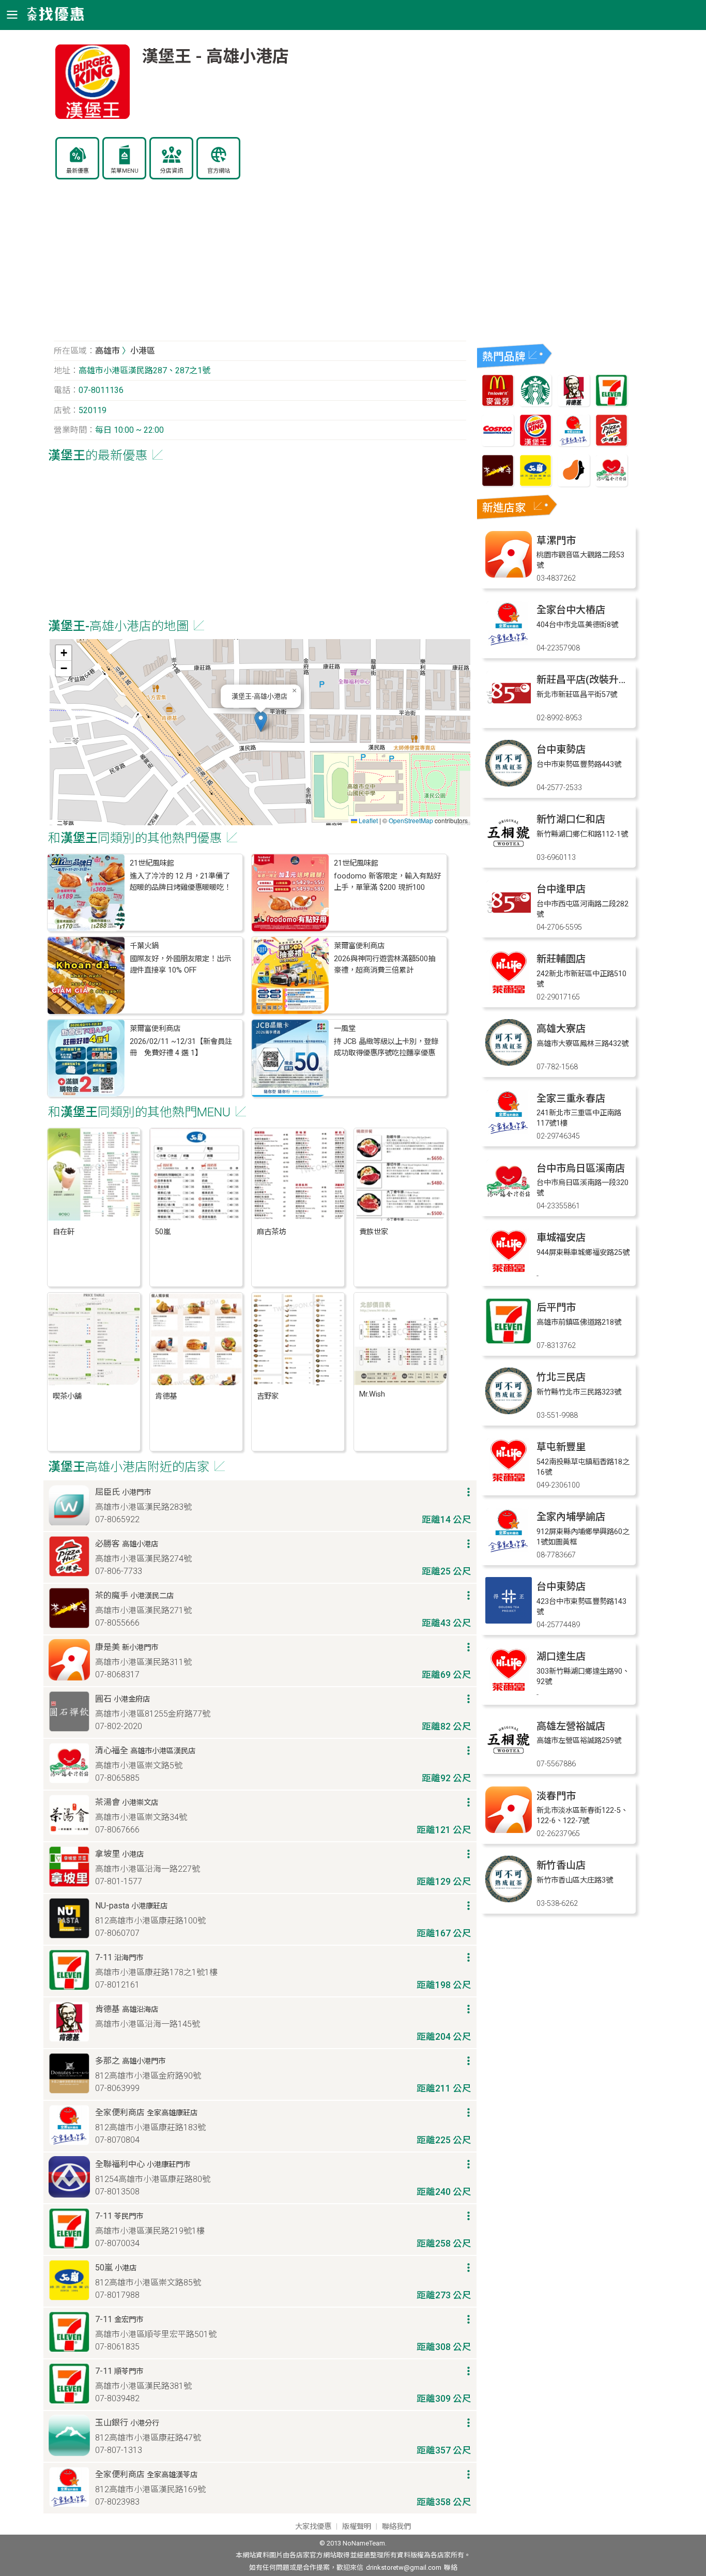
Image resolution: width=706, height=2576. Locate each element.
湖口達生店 (561, 1656)
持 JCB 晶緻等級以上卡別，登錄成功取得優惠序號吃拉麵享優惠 (386, 1047)
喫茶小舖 (67, 1396)
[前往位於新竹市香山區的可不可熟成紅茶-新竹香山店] (509, 1899)
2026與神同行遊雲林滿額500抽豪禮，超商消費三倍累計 (385, 965)
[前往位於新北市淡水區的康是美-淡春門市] (509, 1830)
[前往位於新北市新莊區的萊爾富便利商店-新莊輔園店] (509, 993)
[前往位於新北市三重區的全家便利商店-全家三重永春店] (509, 1133)
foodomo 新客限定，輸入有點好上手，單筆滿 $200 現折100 (387, 882)
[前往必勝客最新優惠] (611, 443)
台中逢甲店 (561, 889)
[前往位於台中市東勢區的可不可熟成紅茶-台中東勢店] (509, 784)
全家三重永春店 (571, 1098)
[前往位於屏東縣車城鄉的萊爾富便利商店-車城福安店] (509, 1272)
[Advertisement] (260, 266)
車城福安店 (561, 1238)
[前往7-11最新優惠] (611, 404)
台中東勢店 (561, 749)
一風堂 (345, 1029)
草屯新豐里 (561, 1447)
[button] (261, 722)
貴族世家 (374, 1232)
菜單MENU (125, 171)
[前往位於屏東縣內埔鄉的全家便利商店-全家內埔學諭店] (509, 1551)
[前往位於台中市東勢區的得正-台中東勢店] (509, 1621)
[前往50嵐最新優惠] (535, 484)
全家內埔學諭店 (571, 1517)
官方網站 (219, 171)
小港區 (143, 351)
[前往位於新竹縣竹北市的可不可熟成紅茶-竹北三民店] (509, 1411)
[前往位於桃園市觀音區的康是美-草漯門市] (509, 575)
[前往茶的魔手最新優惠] (498, 484)
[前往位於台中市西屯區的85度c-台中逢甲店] (509, 923)
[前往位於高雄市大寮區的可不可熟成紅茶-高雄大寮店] (509, 1063)
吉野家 (268, 1396)
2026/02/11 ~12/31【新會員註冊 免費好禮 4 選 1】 (181, 1047)
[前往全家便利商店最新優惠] (574, 443)
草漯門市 (556, 541)
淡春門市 (556, 1796)
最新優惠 (78, 171)
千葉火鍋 (144, 946)
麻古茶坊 (271, 1232)
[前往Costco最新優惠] (498, 443)
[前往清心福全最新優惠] (611, 484)
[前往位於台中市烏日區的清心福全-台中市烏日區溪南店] (509, 1202)
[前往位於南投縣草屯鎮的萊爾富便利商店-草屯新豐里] (509, 1481)
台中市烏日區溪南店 (581, 1168)
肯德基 (166, 1396)
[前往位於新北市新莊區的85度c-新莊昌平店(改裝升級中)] (509, 714)
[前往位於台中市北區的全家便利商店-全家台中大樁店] (509, 644)
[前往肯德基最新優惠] (574, 404)
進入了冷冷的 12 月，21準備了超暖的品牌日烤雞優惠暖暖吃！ (180, 882)
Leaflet (367, 820)
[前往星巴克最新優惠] (535, 404)
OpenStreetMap (411, 820)
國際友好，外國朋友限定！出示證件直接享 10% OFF (180, 965)
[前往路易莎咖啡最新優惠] (574, 484)
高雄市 (108, 351)
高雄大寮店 (561, 1029)
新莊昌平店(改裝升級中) (589, 680)
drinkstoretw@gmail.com (404, 2567)
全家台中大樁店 (571, 610)
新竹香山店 (561, 1865)
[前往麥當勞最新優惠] (498, 404)
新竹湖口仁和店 (571, 819)
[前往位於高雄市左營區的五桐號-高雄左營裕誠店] (509, 1760)
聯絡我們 (396, 2527)
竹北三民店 (561, 1377)
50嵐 (163, 1232)
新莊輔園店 (561, 959)
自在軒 (64, 1232)
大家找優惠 (313, 2527)
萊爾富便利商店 (359, 946)
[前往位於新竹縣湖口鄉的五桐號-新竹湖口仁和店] (509, 853)
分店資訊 (172, 171)
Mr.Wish (372, 1394)
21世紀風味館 (152, 863)
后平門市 (556, 1307)
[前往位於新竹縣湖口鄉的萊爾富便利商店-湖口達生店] (509, 1691)
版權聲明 (357, 2527)
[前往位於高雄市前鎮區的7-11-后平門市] (509, 1342)
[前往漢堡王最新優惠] (535, 443)
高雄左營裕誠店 (571, 1726)
